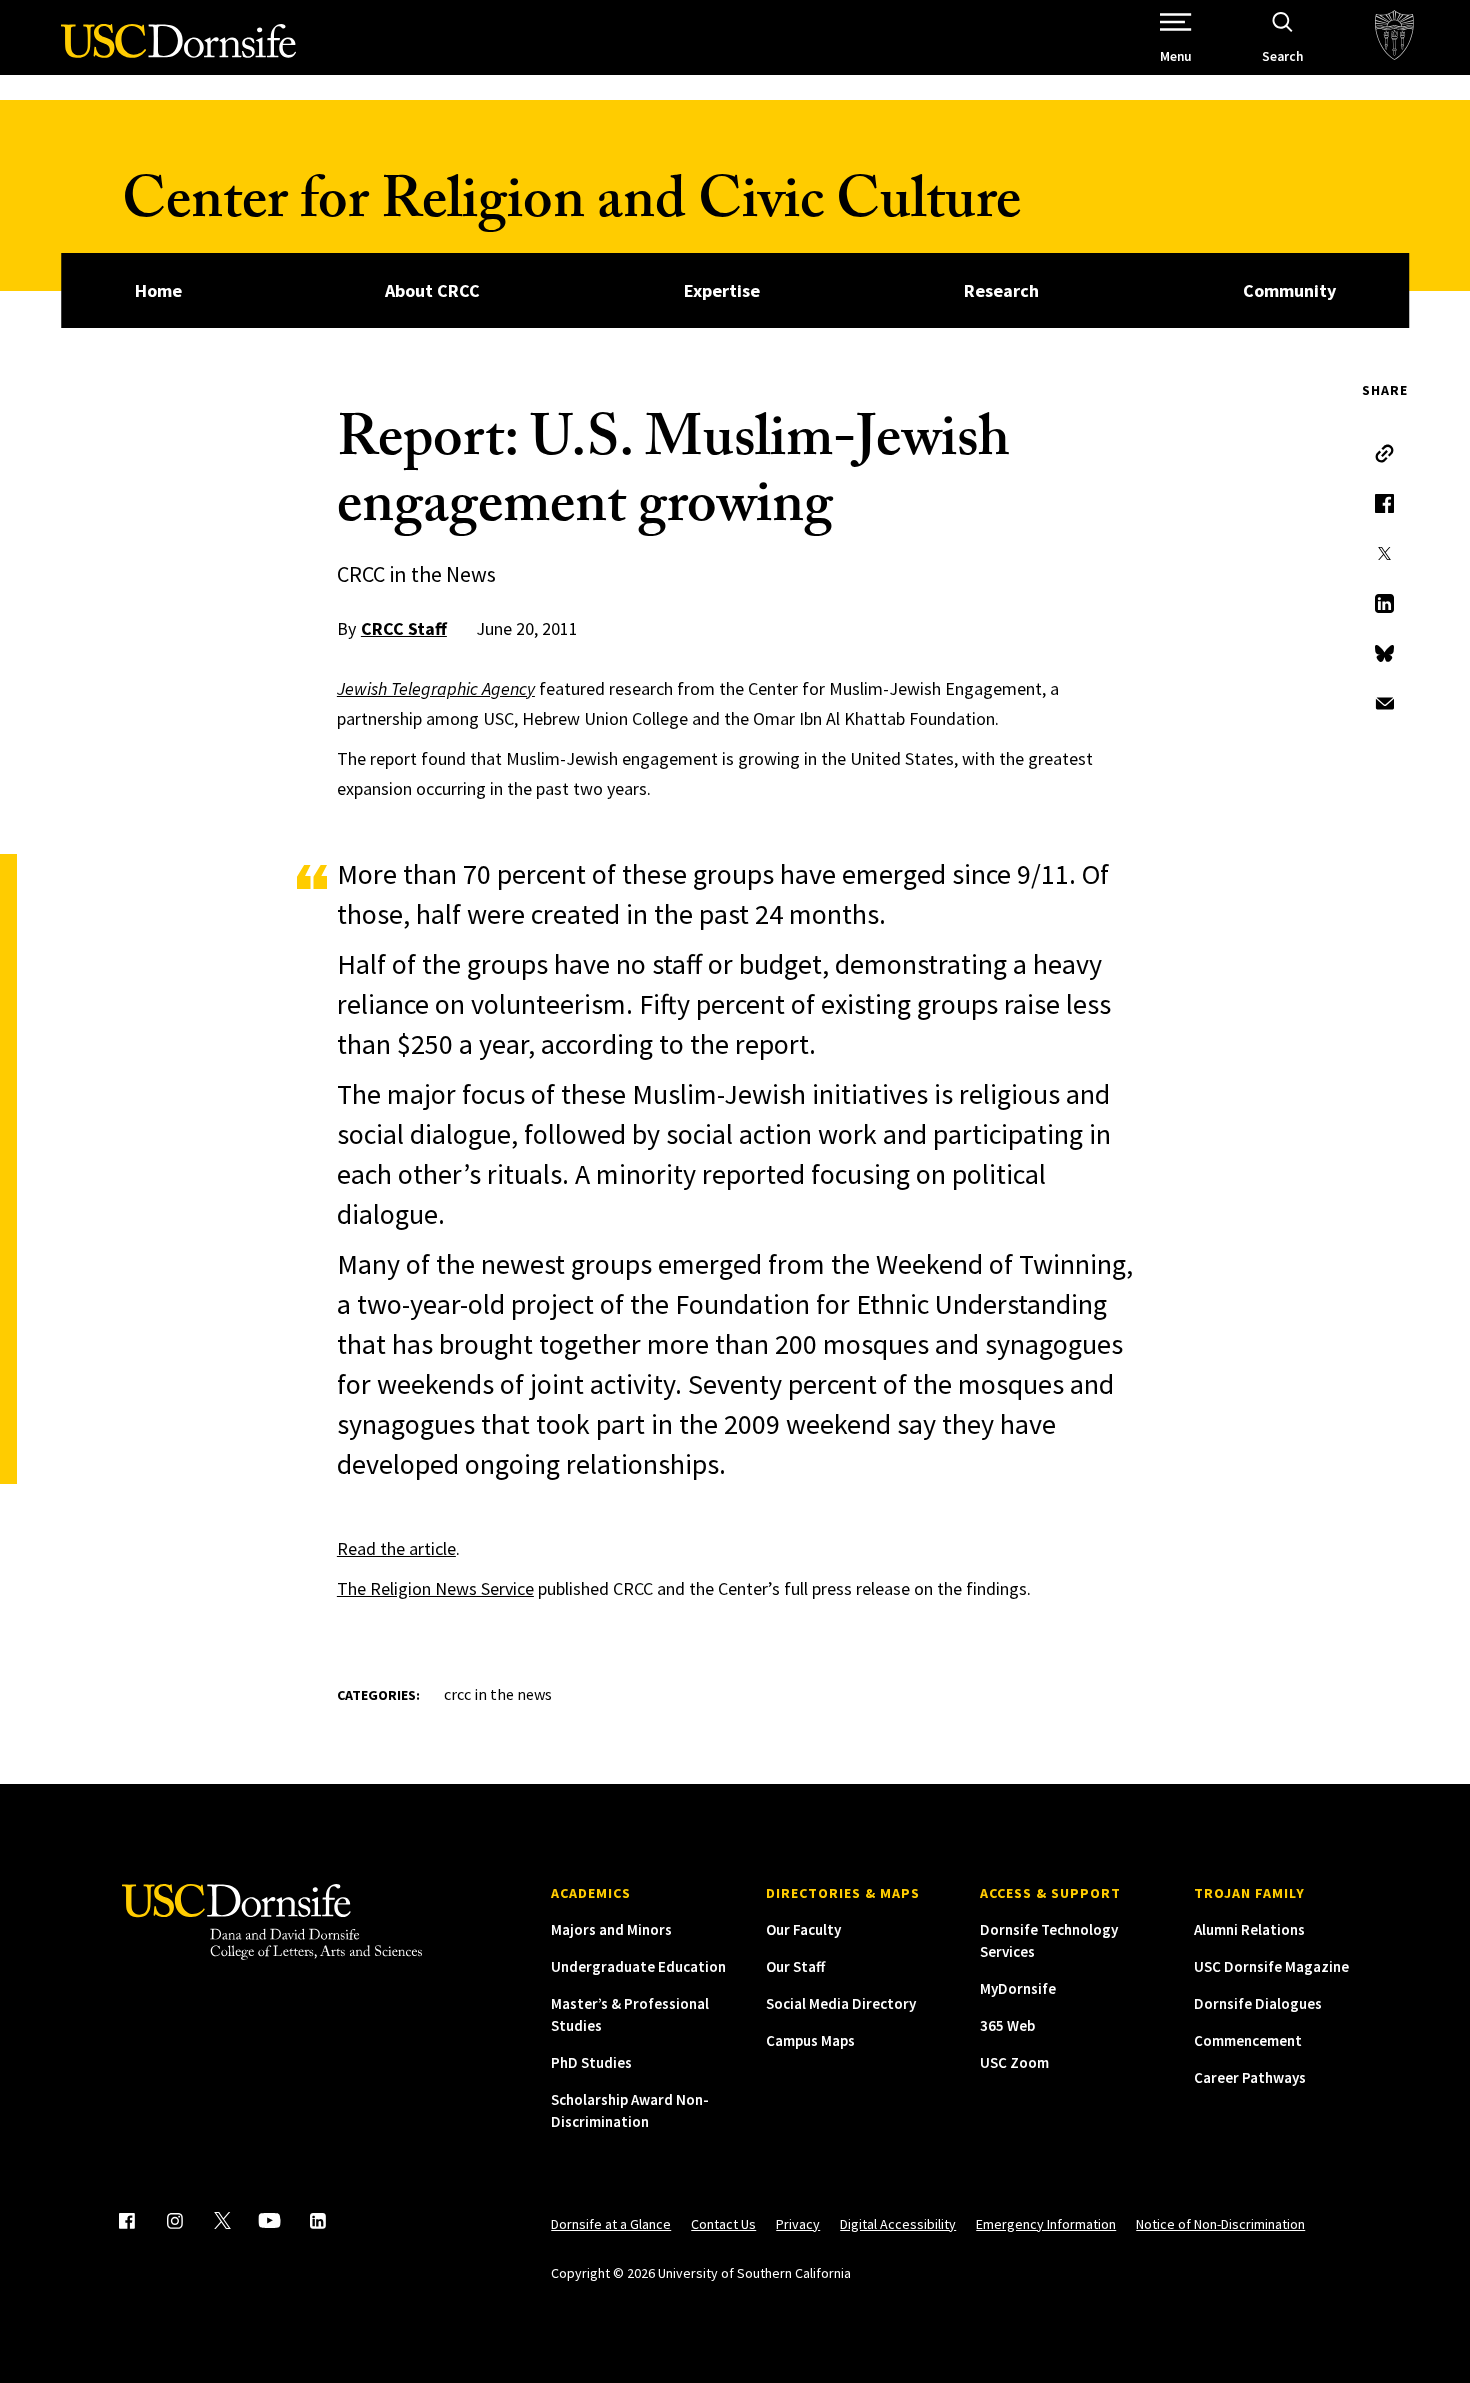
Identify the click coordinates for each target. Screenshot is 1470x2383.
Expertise (722, 290)
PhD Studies (591, 2062)
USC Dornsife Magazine (1271, 1966)
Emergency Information (1046, 2224)
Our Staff (795, 1966)
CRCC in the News (498, 1694)
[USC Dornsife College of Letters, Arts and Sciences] (178, 52)
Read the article (396, 1548)
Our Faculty (803, 1929)
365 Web (1007, 2025)
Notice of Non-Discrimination (1220, 2224)
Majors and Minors (611, 1929)
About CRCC (432, 290)
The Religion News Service (435, 1588)
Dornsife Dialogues (1258, 2003)
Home (158, 290)
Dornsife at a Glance (611, 2224)
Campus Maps (810, 2040)
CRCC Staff (404, 628)
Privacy (798, 2224)
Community (1289, 290)
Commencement (1248, 2040)
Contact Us (723, 2224)
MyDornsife (1018, 1988)
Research (1001, 290)
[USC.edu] (1394, 37)
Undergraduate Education (638, 1966)
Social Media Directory (841, 2003)
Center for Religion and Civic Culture (571, 207)
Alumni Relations (1249, 1929)
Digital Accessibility (898, 2224)
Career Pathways (1250, 2077)
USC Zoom (1014, 2062)
